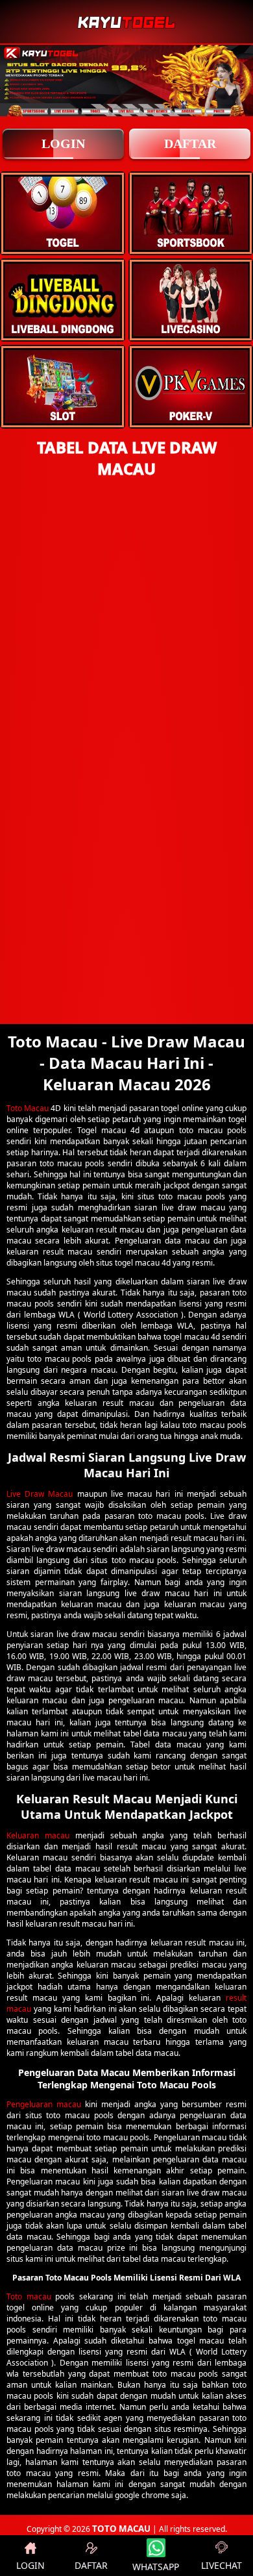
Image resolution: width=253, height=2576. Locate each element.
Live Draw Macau (40, 1494)
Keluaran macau (38, 1835)
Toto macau (29, 2296)
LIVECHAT (222, 2565)
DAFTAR (190, 144)
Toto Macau (28, 1108)
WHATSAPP (156, 2567)
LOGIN (63, 144)
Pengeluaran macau (44, 2104)
